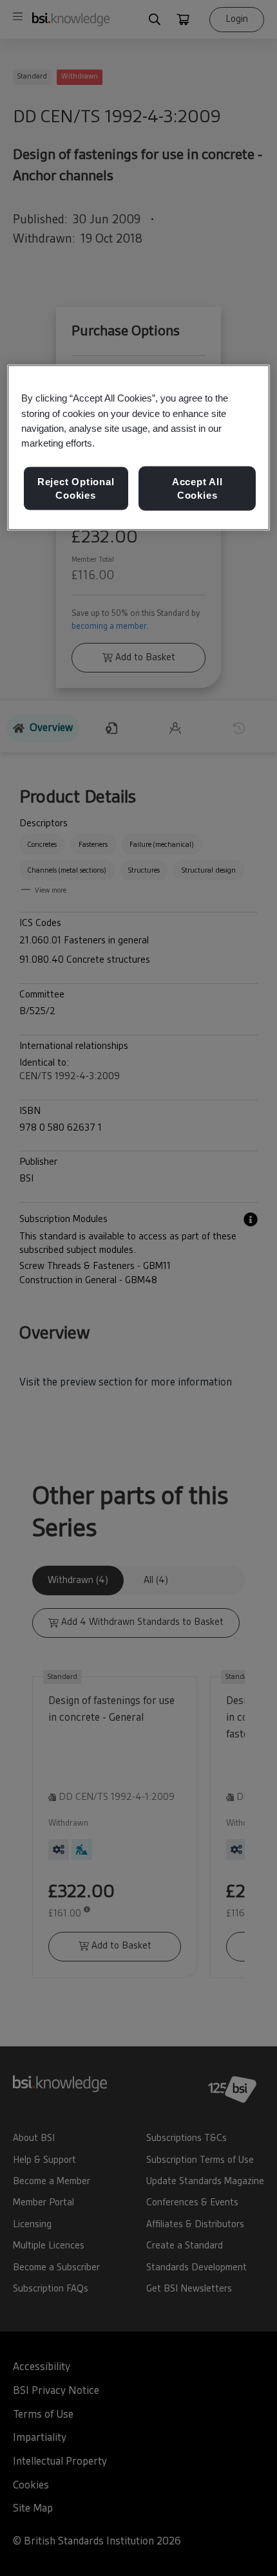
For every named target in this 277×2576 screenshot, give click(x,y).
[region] (139, 448)
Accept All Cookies (197, 488)
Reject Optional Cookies (76, 488)
